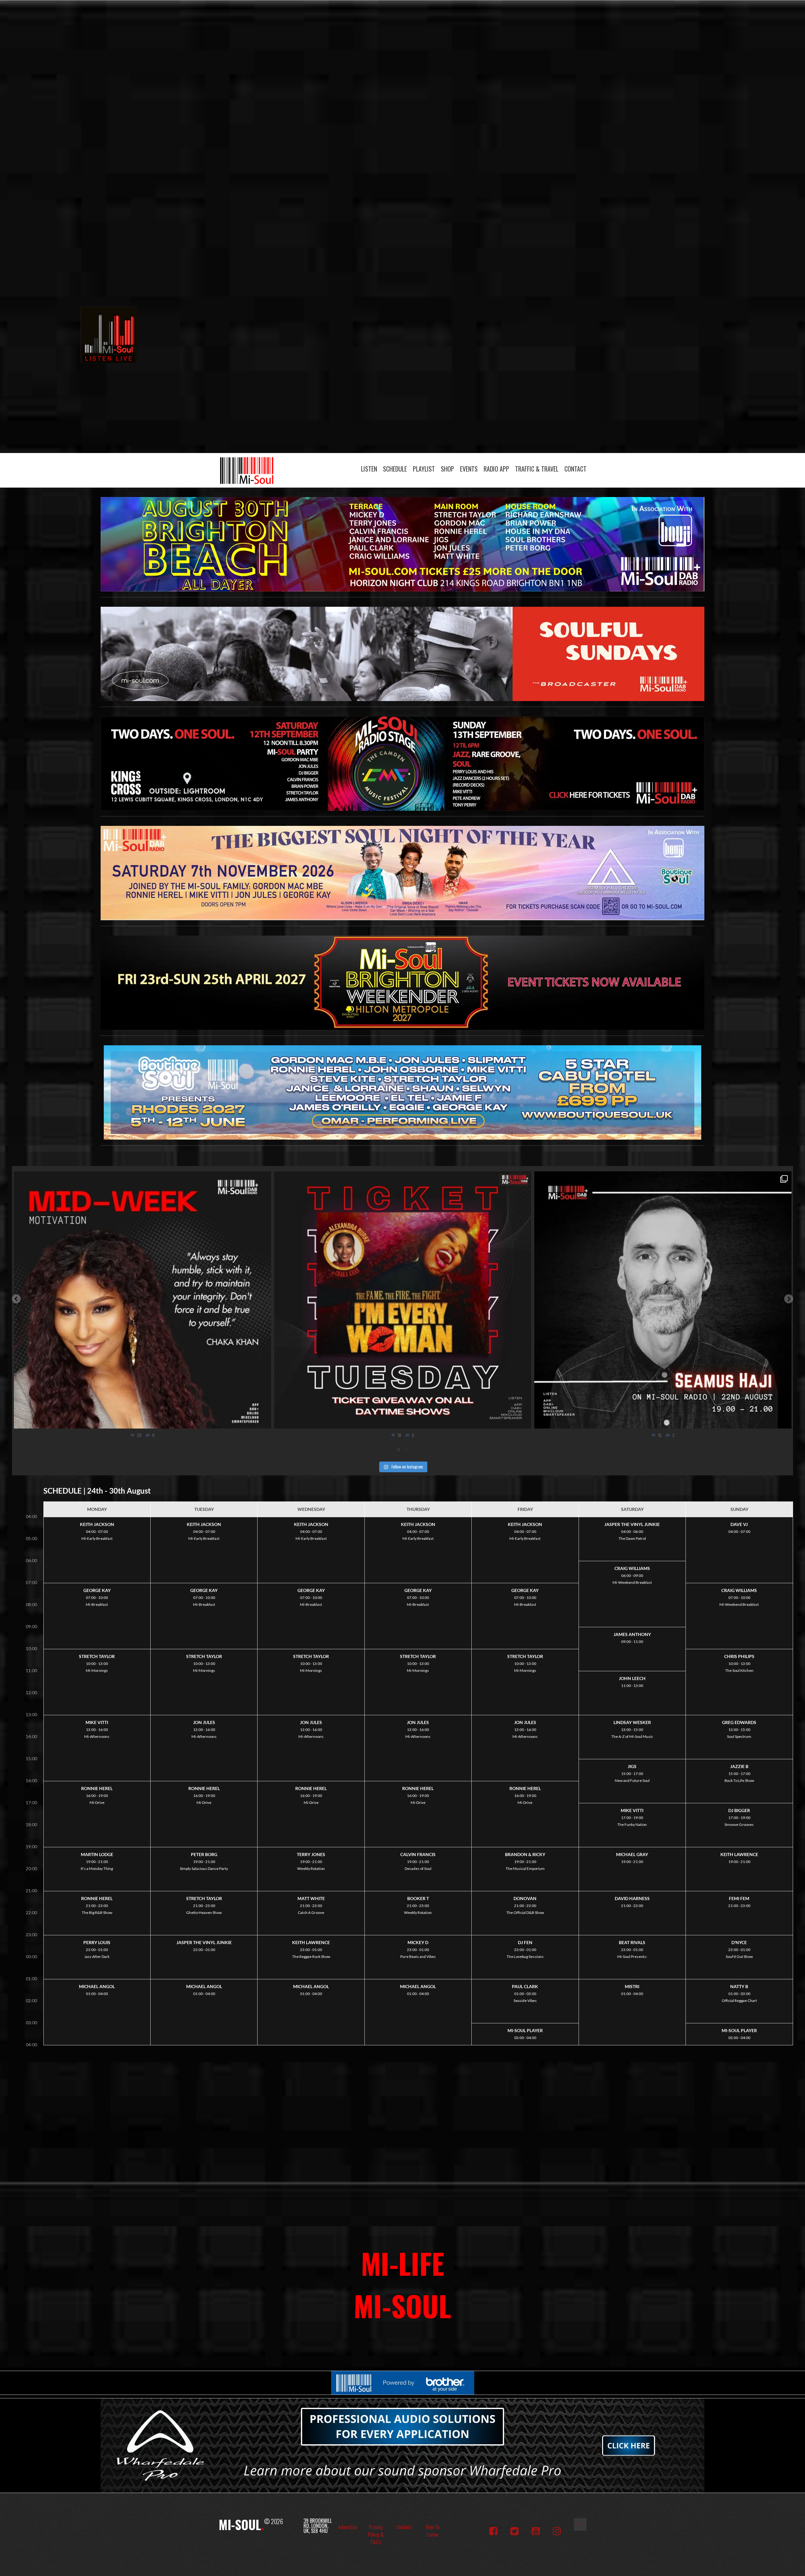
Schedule (395, 469)
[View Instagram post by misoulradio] (264, 1421)
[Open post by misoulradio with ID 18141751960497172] (663, 1300)
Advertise (348, 2527)
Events (469, 469)
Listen (369, 469)
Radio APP (496, 469)
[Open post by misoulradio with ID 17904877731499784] (402, 1300)
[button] (16, 1299)
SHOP (447, 469)
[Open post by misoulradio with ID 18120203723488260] (142, 1300)
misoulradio (140, 1179)
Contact (575, 469)
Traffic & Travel (537, 469)
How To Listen (433, 2531)
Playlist (424, 469)
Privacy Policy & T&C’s (376, 2535)
